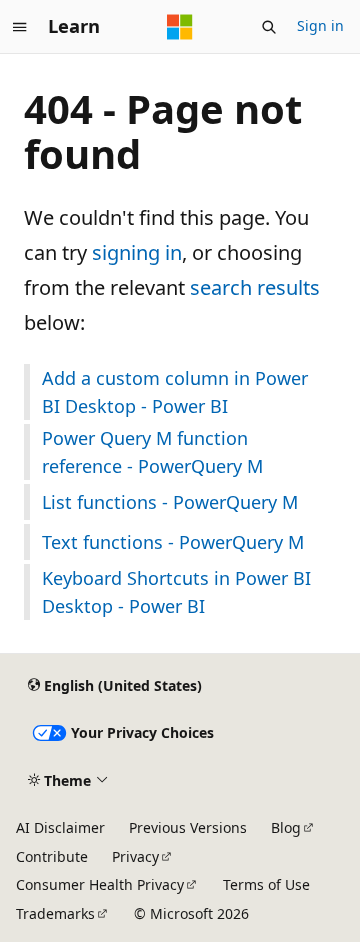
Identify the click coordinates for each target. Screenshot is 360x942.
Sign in (320, 25)
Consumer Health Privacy (100, 884)
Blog (286, 827)
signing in (137, 252)
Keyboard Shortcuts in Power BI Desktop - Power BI (176, 592)
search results (255, 287)
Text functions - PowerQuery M (173, 542)
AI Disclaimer (60, 827)
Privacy (135, 856)
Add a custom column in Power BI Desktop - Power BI (175, 392)
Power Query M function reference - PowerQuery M (152, 452)
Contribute (52, 856)
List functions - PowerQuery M (170, 502)
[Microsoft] (180, 27)
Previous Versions (188, 827)
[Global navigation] (20, 27)
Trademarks (55, 913)
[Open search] (269, 27)
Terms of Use (266, 884)
